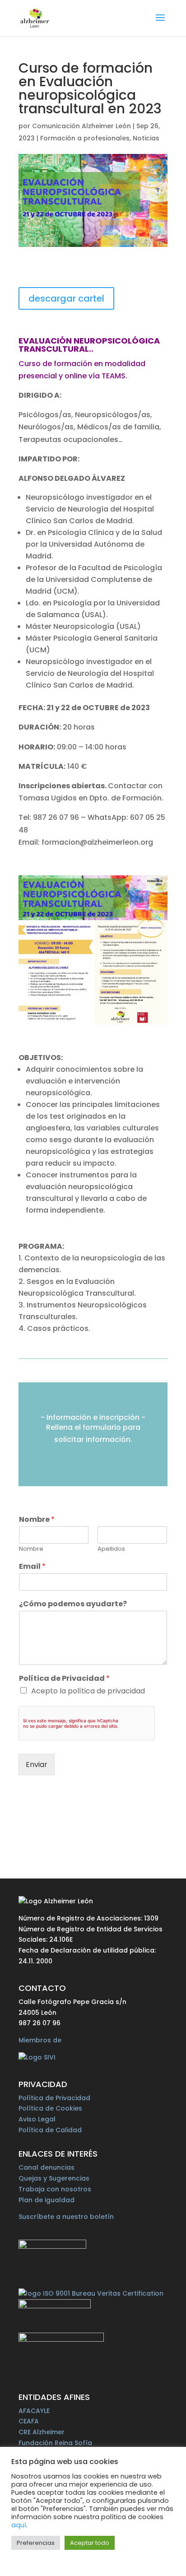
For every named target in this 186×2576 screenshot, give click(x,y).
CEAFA (29, 2421)
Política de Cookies (50, 2108)
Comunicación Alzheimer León (81, 126)
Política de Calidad (50, 2130)
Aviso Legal (37, 2119)
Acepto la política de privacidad (88, 1691)
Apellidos (111, 1549)
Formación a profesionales (85, 138)
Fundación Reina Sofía (55, 2443)
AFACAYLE (34, 2411)
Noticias (146, 138)
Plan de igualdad (46, 2200)
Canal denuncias (46, 2167)
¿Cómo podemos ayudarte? (73, 1604)
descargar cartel (66, 298)
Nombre (37, 1520)
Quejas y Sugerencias (54, 2178)
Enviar (37, 1765)
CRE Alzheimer (42, 2432)
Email (32, 1567)
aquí (19, 2525)
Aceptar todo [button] (90, 2543)
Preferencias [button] (36, 2543)
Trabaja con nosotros (55, 2189)
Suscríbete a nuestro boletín (66, 2217)
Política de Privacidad (64, 1679)
